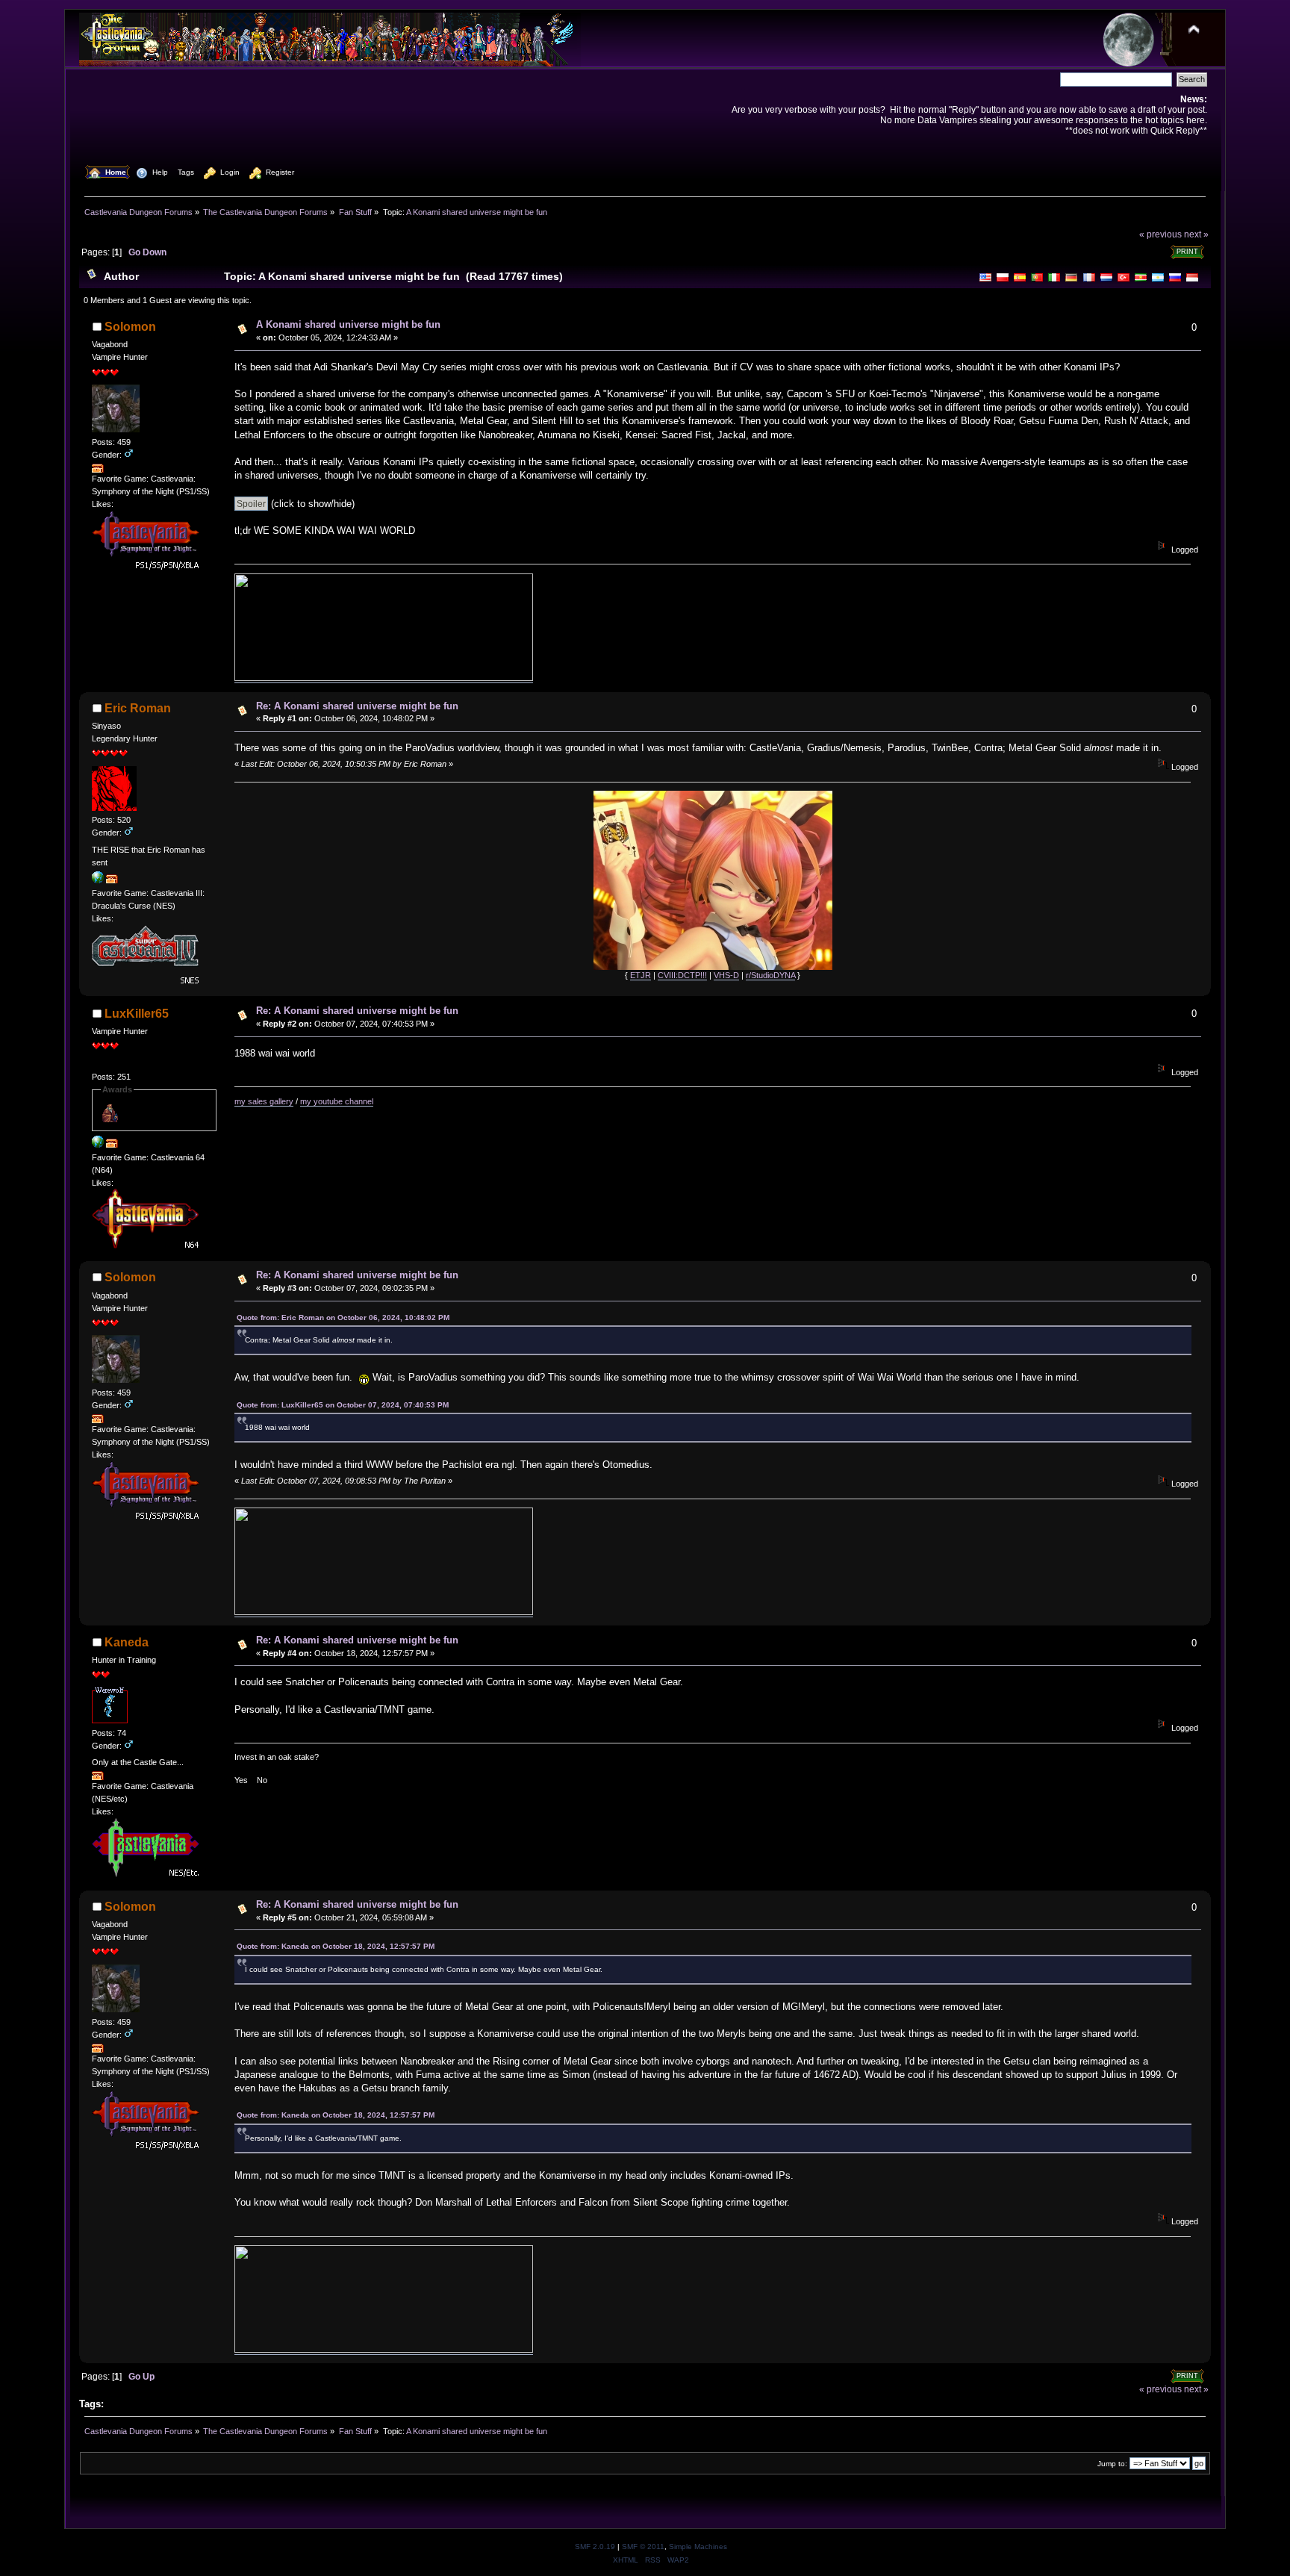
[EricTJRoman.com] (98, 880)
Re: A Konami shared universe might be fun (357, 706)
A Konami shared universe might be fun (348, 324)
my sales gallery (264, 1101)
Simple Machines (698, 2547)
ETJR (641, 975)
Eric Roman (138, 708)
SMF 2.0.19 (595, 2547)
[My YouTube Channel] (98, 1145)
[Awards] (98, 470)
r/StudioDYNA (770, 975)
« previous (1160, 234)
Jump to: (1112, 2464)
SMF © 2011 (643, 2547)
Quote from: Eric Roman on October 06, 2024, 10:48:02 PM (343, 1317)
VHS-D (726, 975)
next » (1196, 234)
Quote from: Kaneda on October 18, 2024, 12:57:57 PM (336, 1946)
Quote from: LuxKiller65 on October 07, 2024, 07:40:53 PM (343, 1405)
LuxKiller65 (137, 1014)
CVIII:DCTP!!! (682, 975)
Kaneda (127, 1642)
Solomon (130, 327)
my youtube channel (337, 1101)
